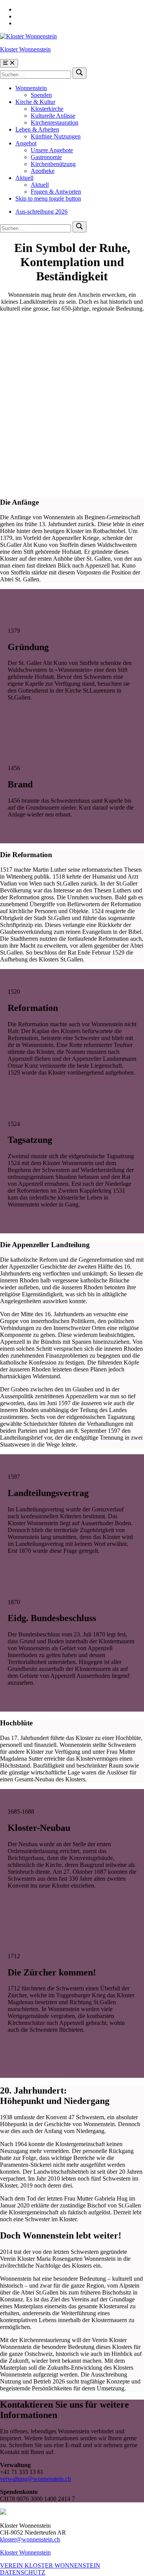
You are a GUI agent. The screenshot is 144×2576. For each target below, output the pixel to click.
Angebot (26, 143)
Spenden (41, 95)
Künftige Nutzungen (56, 136)
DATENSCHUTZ (23, 2572)
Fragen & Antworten (56, 192)
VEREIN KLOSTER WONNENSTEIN (50, 2565)
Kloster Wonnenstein (25, 49)
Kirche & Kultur (35, 102)
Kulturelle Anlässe (53, 116)
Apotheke (43, 171)
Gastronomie (46, 157)
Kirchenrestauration (55, 123)
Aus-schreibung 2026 (41, 212)
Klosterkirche (47, 109)
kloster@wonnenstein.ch (30, 2539)
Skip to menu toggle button (48, 198)
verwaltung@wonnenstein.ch (36, 2479)
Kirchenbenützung (53, 164)
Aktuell (24, 178)
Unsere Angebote (52, 150)
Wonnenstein (31, 88)
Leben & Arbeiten (37, 129)
